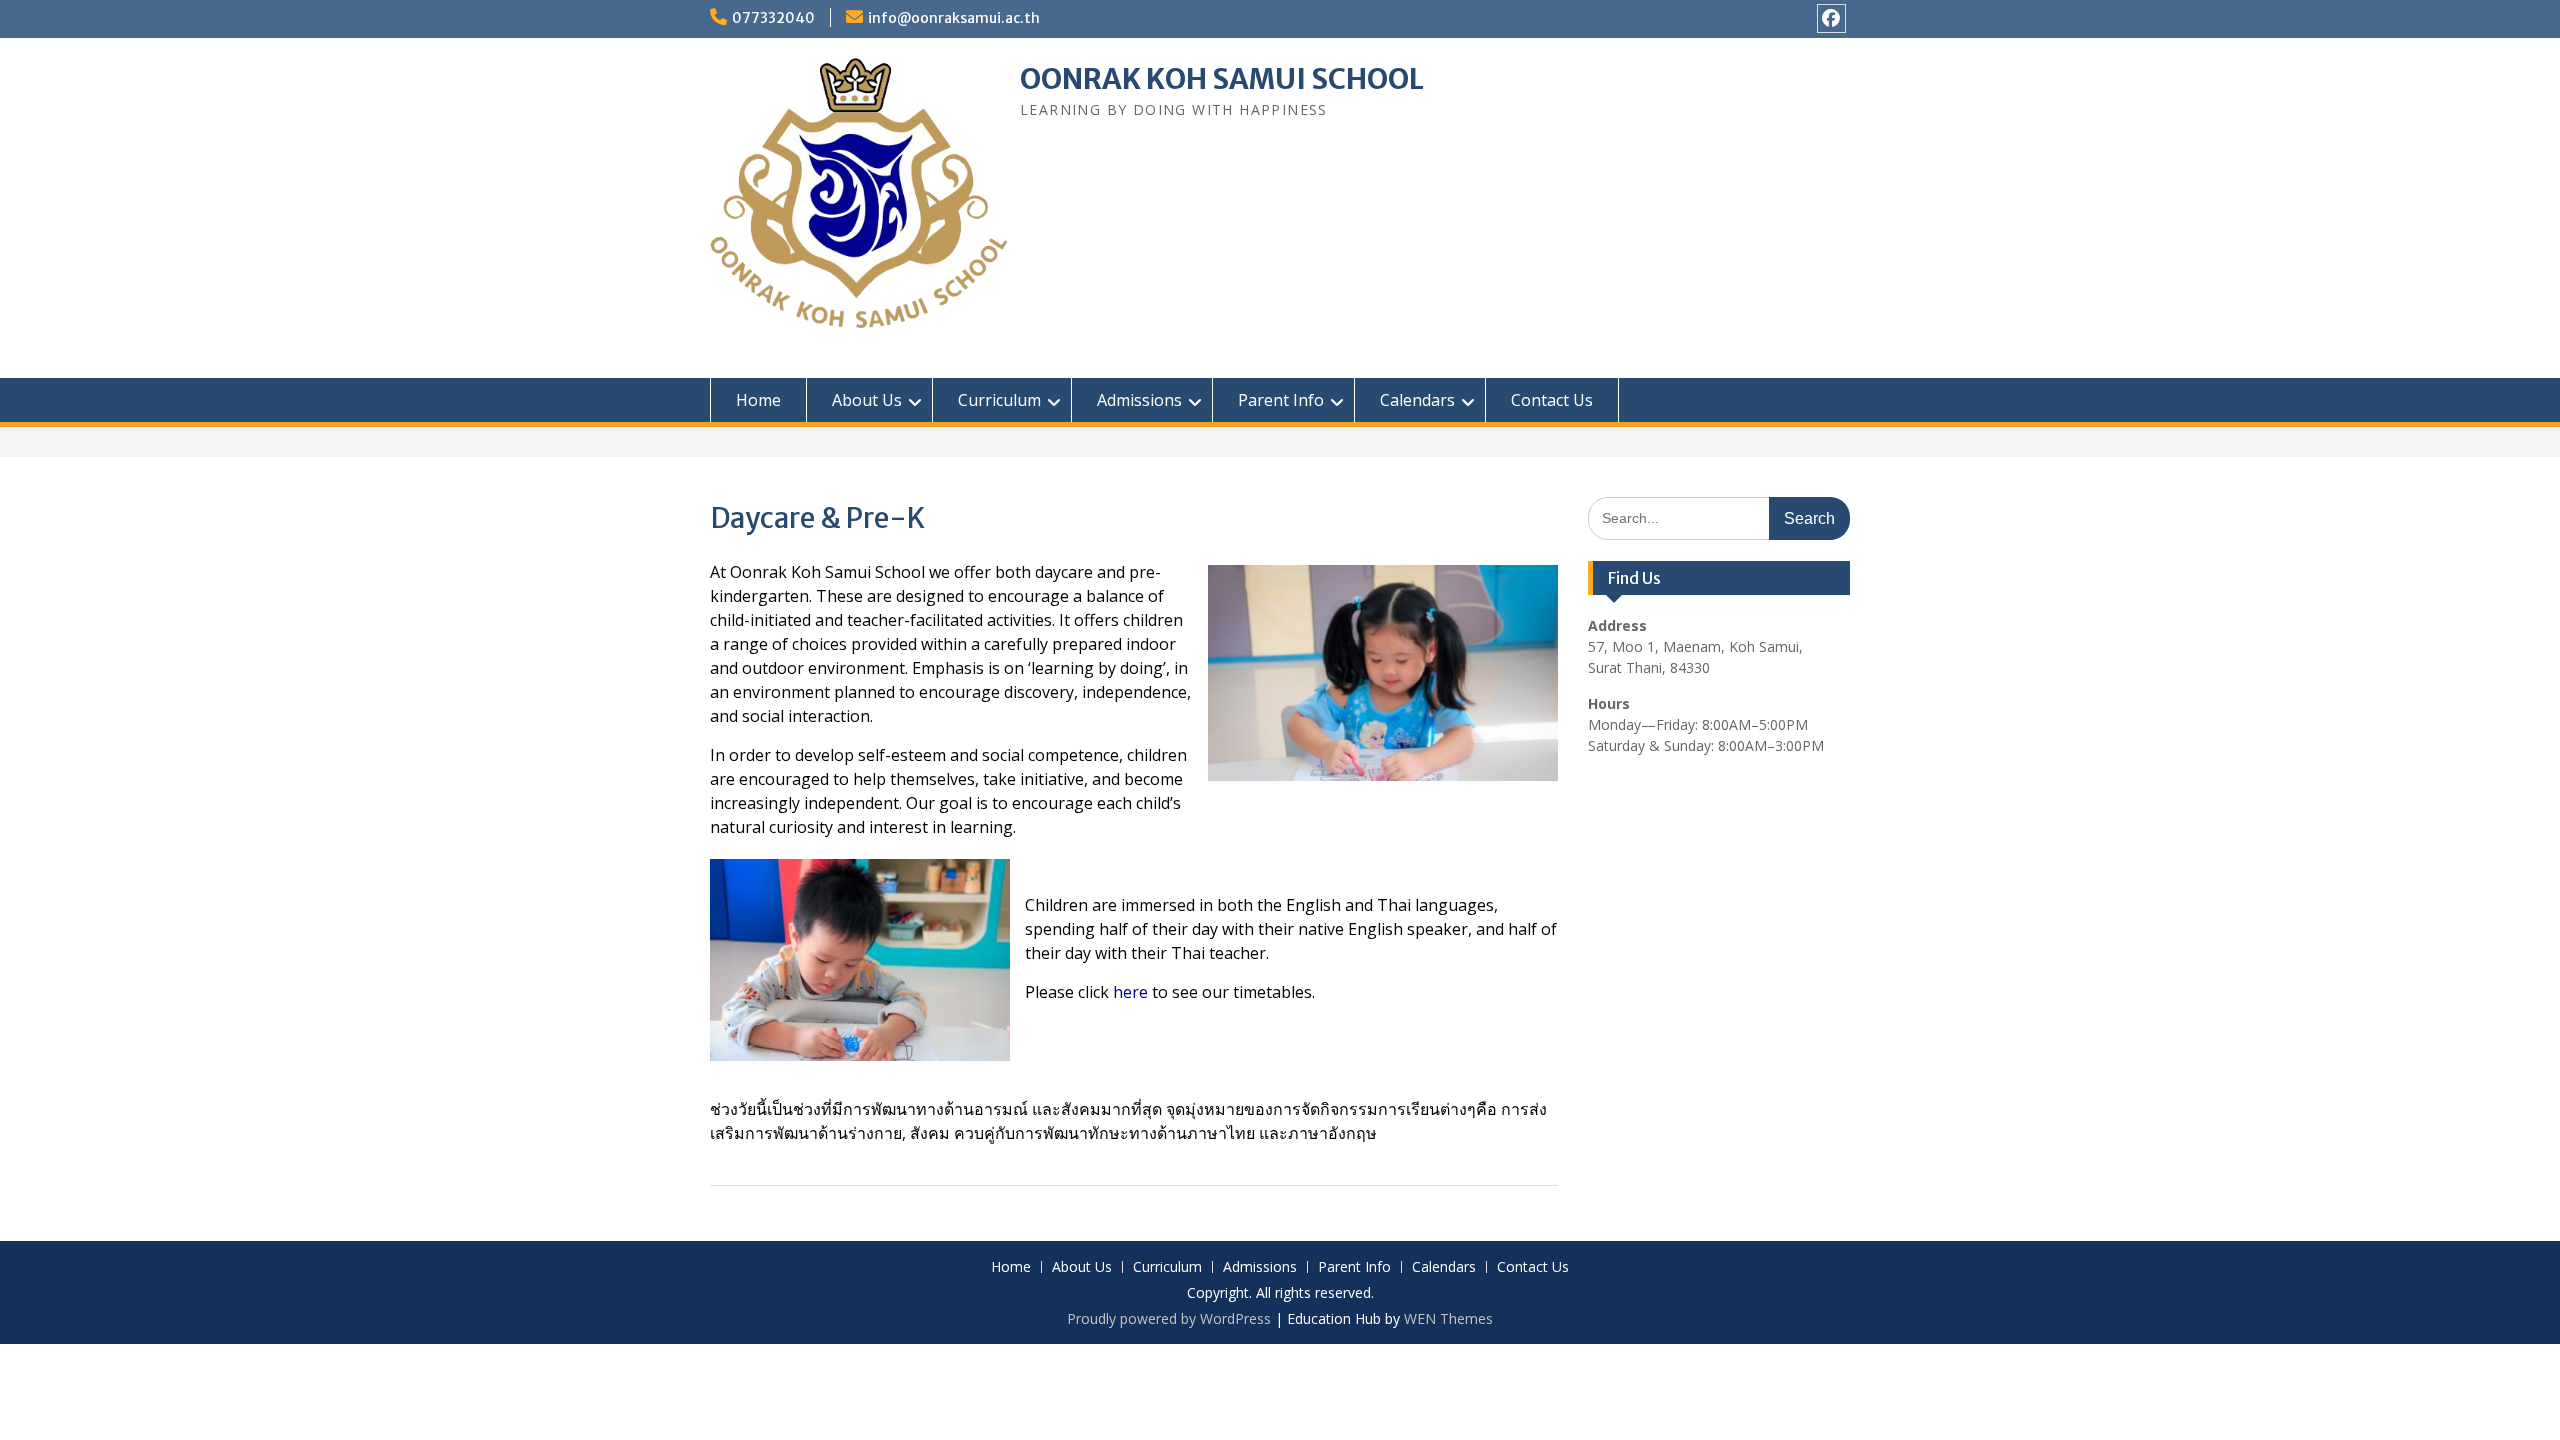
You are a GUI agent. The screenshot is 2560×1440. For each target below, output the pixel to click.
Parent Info (1281, 400)
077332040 (773, 18)
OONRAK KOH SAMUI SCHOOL (1222, 79)
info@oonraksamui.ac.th (954, 18)
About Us (867, 400)
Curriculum (999, 400)
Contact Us (1552, 400)
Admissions (1139, 400)
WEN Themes (1448, 1318)
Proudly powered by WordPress (1169, 1318)
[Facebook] (1831, 18)
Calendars (1417, 400)
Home (758, 400)
